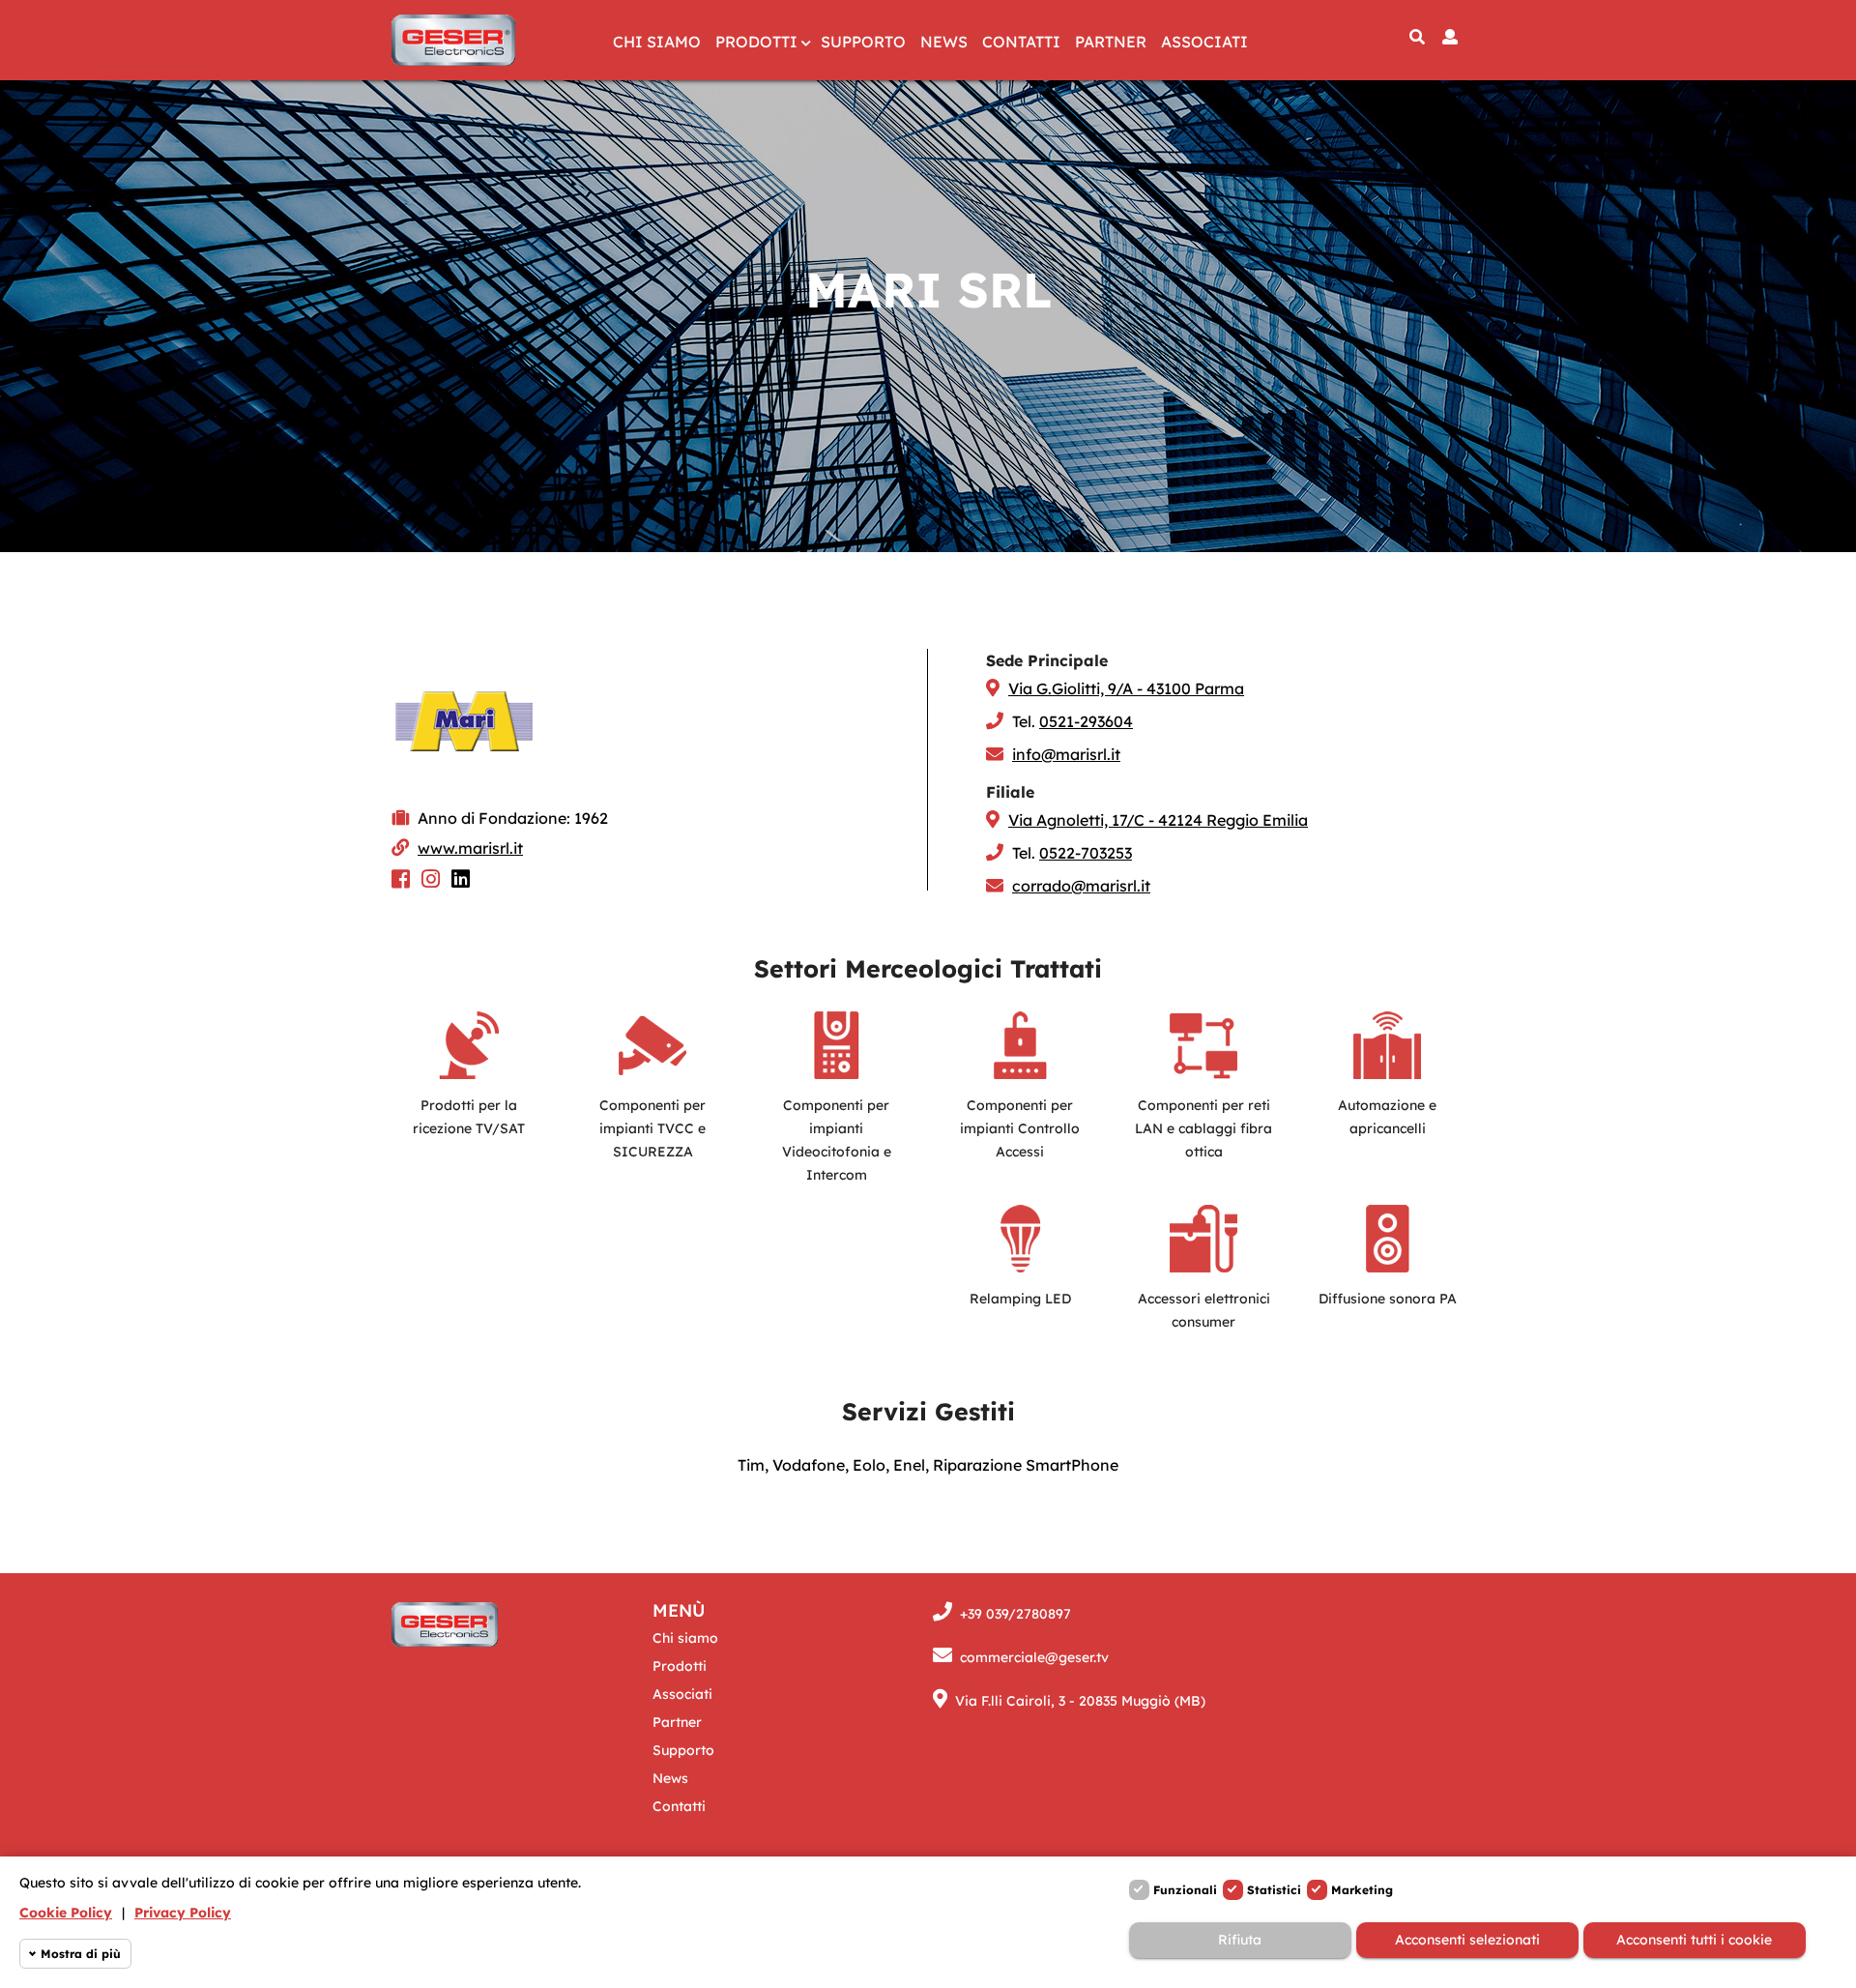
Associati (1204, 42)
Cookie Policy (66, 1913)
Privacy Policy (183, 1913)
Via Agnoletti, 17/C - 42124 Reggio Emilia (1158, 820)
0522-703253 (1086, 853)
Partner (1111, 42)
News (944, 42)
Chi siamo (657, 42)
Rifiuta (1240, 1940)
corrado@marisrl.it (1081, 886)
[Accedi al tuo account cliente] (1450, 37)
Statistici (1274, 1890)
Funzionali (1185, 1890)
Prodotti (756, 42)
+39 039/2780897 (1015, 1614)
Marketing (1362, 1890)
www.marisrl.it (470, 848)
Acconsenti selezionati (1467, 1940)
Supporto (863, 42)
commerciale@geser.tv (1034, 1657)
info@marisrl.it (1066, 754)
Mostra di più (81, 1954)
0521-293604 (1086, 721)
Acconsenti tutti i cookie (1694, 1940)
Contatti (1021, 42)
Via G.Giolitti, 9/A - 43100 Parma (1126, 688)
